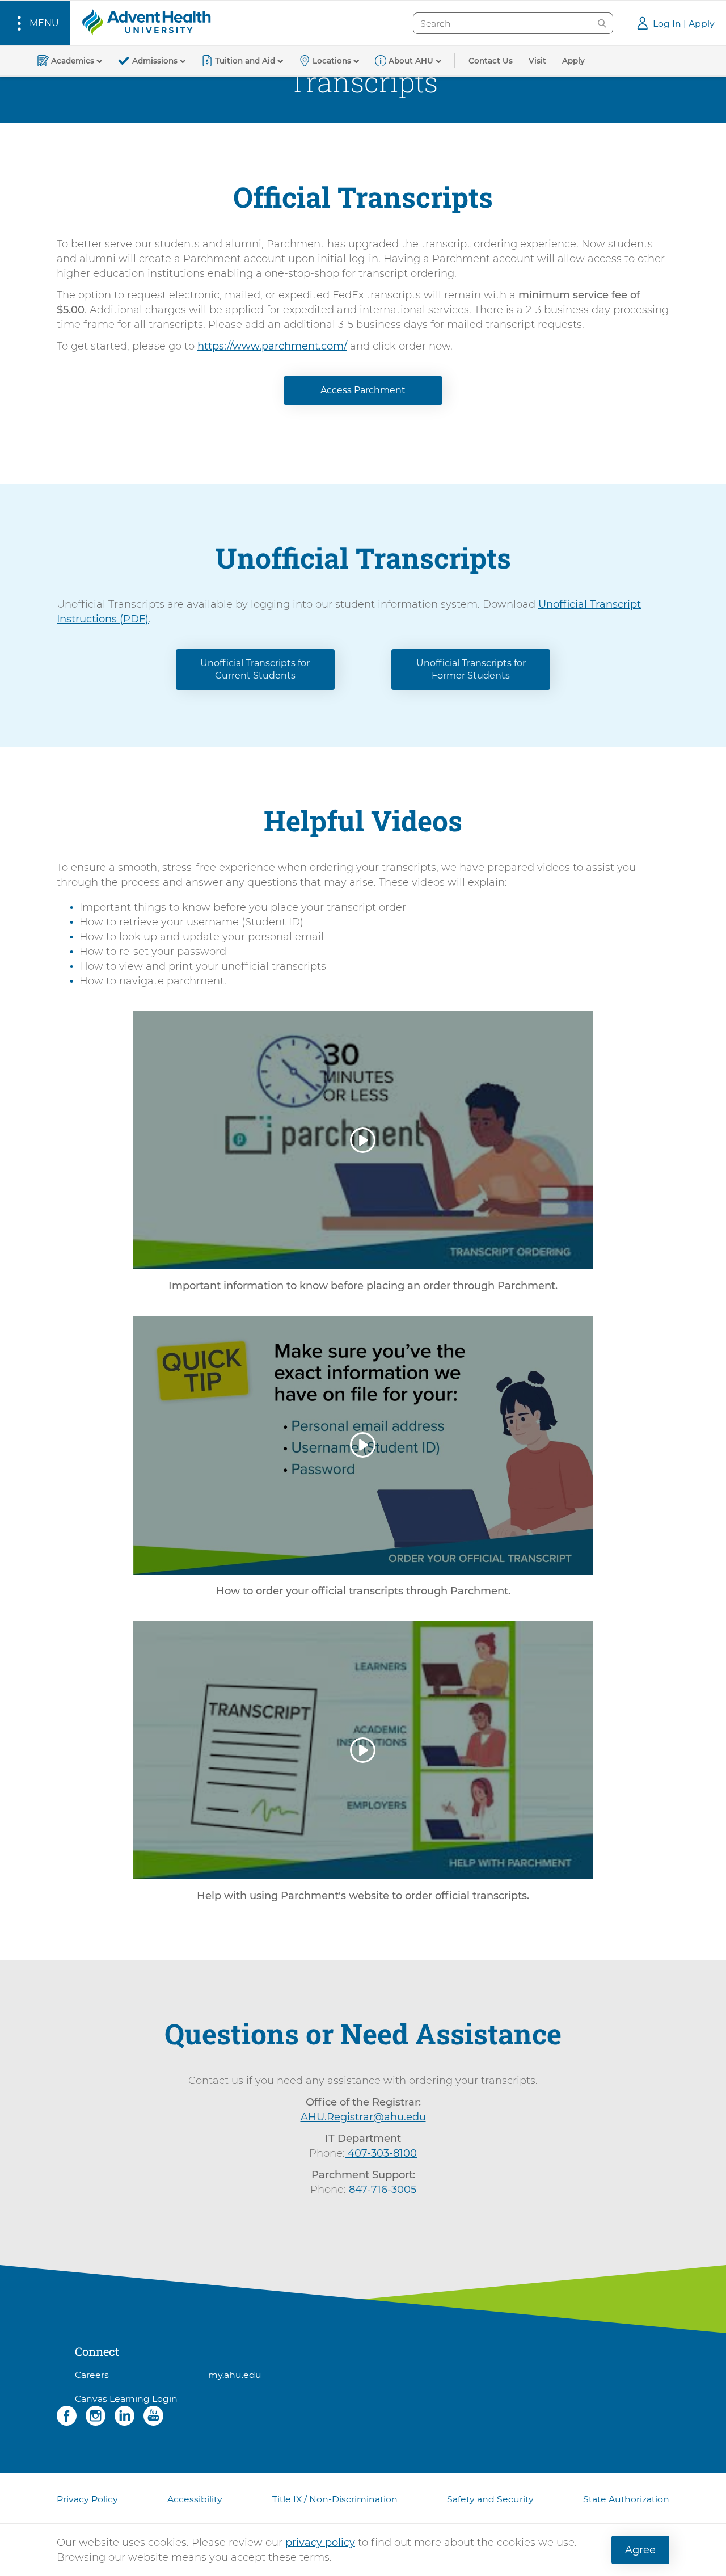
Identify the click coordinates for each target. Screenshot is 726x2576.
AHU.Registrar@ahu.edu (363, 2117)
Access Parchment (363, 390)
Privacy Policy (87, 2499)
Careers (92, 2375)
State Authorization (626, 2499)
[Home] (146, 22)
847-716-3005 (383, 2190)
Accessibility (195, 2499)
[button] (35, 23)
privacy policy (320, 2543)
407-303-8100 (382, 2153)
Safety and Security (490, 2499)
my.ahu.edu (235, 2375)
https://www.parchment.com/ (272, 346)
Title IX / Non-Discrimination (335, 2499)
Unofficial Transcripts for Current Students (255, 669)
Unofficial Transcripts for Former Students (471, 669)
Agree (640, 2550)
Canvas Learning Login (126, 2399)
